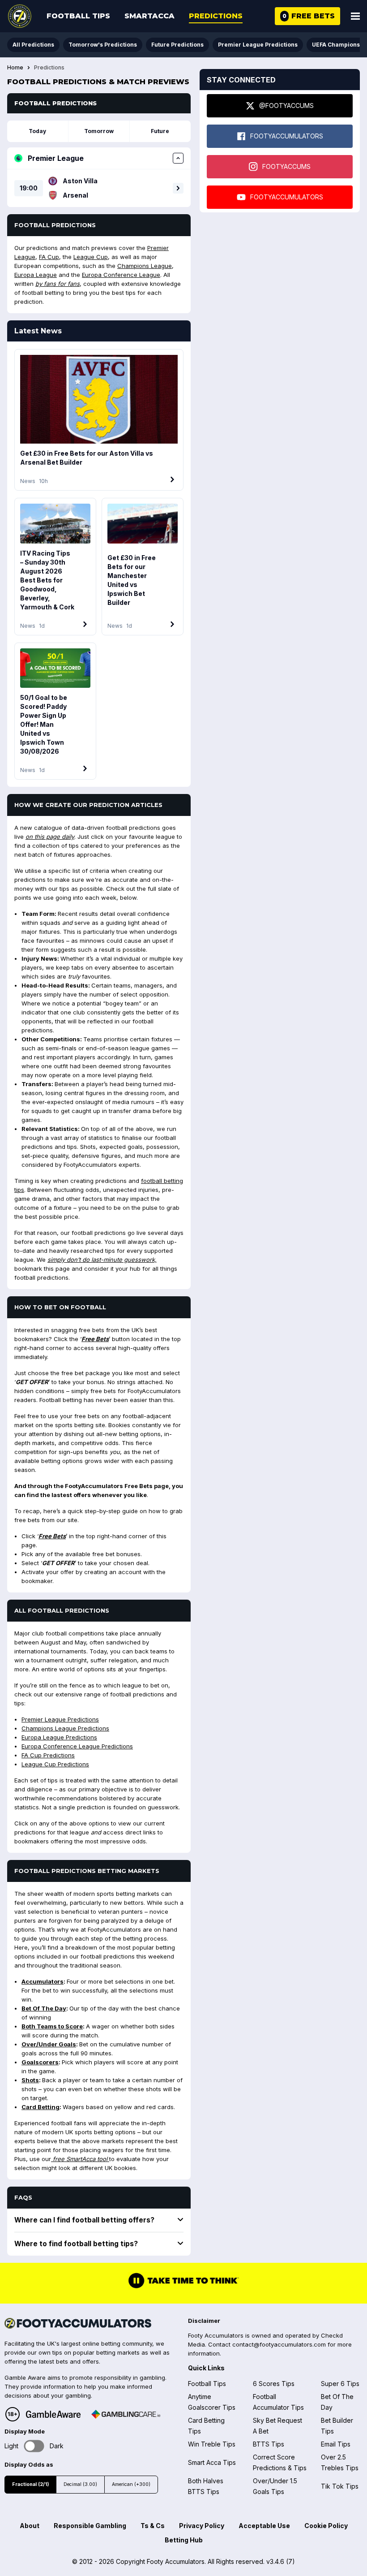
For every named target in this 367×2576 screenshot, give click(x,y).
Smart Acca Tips (212, 2462)
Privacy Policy (202, 2526)
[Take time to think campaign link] (183, 2287)
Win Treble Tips (212, 2444)
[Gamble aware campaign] (53, 2414)
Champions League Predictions (65, 1728)
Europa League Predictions (59, 1737)
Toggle (34, 2446)
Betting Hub (184, 2540)
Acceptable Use (264, 2526)
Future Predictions (177, 45)
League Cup (91, 257)
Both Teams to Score (52, 2026)
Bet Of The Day (44, 2008)
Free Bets (95, 1339)
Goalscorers (40, 2062)
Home (15, 68)
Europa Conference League (121, 275)
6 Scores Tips (274, 2384)
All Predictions (33, 45)
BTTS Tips (269, 2444)
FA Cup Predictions (48, 1755)
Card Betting (41, 2107)
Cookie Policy (326, 2526)
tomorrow (99, 131)
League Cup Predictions (55, 1764)
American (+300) (131, 2484)
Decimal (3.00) (80, 2484)
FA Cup (49, 257)
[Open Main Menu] (355, 16)
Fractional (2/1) (30, 2484)
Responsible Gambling (90, 2526)
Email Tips (336, 2444)
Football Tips (78, 16)
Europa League (36, 275)
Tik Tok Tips (340, 2486)
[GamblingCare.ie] (126, 2414)
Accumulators (43, 1981)
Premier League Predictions (258, 45)
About (30, 2526)
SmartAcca (149, 16)
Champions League (145, 266)
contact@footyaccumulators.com (279, 2344)
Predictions (216, 16)
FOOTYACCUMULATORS (287, 136)
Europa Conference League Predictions (77, 1746)
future (160, 131)
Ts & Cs (153, 2526)
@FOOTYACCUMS (286, 106)
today (37, 131)
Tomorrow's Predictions (103, 45)
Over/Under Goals (49, 2044)
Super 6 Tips (340, 2384)
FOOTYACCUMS (286, 166)
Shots (30, 2080)
